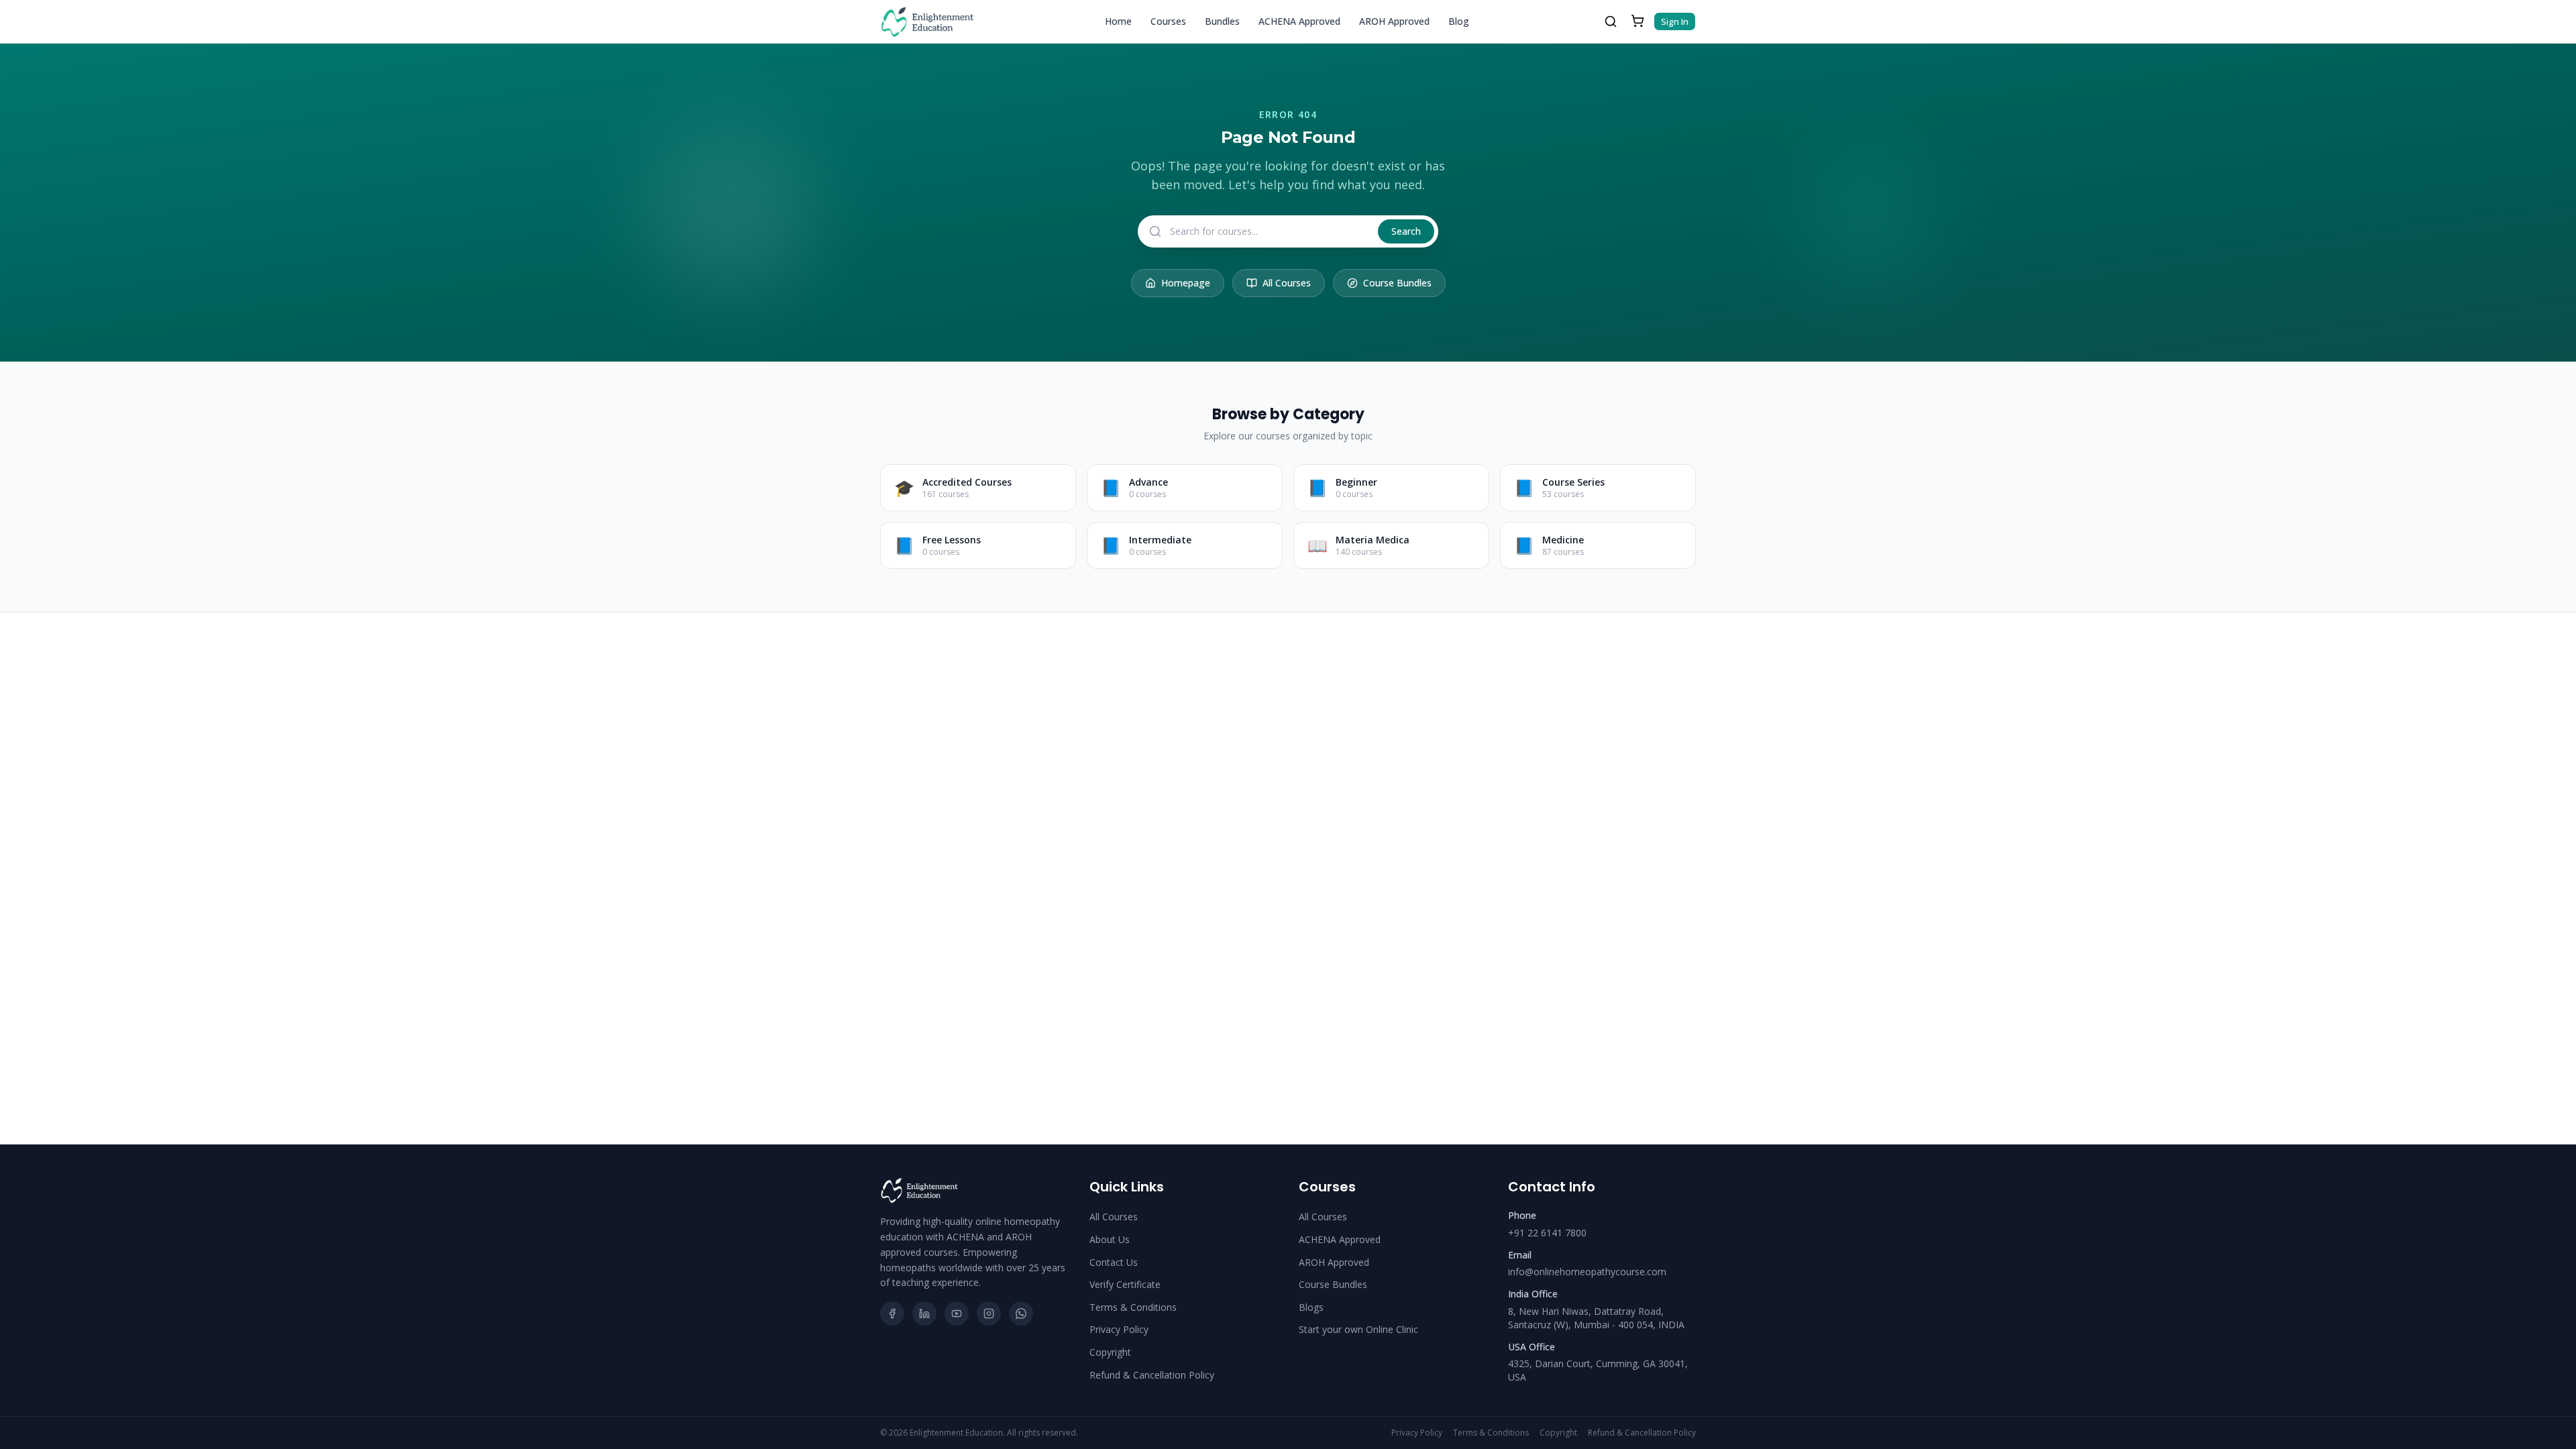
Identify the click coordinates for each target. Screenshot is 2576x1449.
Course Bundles (1397, 283)
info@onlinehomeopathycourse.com (1587, 1272)
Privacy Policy (1119, 1329)
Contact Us (1114, 1262)
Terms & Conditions (1133, 1307)
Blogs (1311, 1307)
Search (1406, 231)
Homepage (1186, 283)
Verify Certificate (1125, 1284)
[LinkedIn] (924, 1313)
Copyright (1110, 1352)
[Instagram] (989, 1313)
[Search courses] (1611, 21)
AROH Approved (1394, 21)
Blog (1459, 21)
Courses (1168, 21)
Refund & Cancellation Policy (1152, 1375)
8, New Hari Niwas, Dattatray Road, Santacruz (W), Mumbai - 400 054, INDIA (1596, 1318)
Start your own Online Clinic (1358, 1329)
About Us (1110, 1239)
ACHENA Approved (1299, 21)
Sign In (1675, 21)
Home (1118, 21)
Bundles (1222, 21)
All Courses (1287, 283)
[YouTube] (957, 1313)
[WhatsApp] (1021, 1313)
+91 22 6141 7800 (1547, 1233)
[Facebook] (892, 1313)
